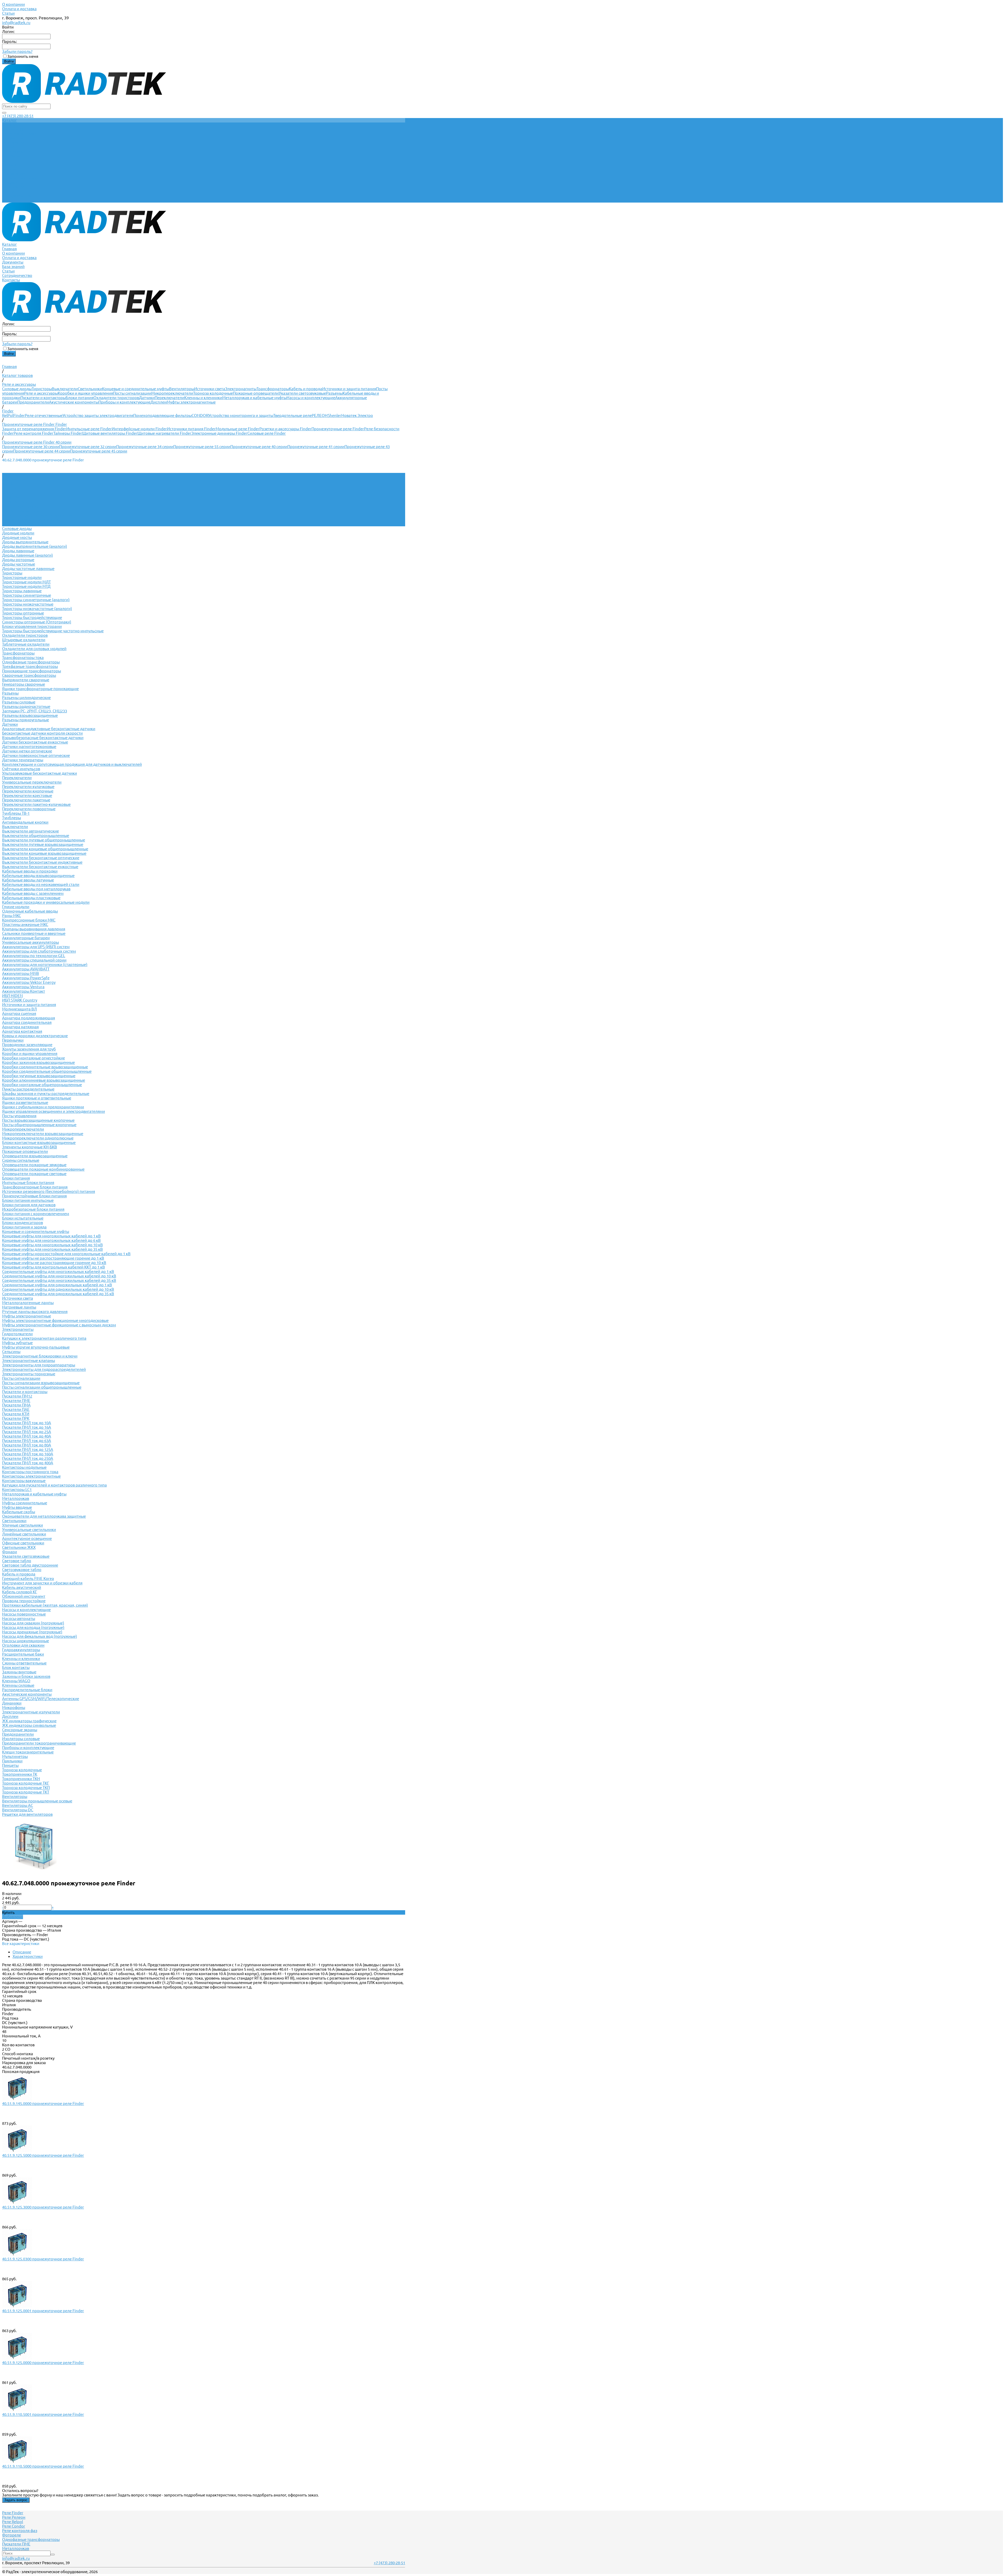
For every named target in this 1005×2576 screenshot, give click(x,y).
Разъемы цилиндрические (26, 698)
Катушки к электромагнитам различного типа (44, 1338)
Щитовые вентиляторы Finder (110, 433)
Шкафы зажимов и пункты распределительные (46, 1094)
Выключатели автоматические (30, 831)
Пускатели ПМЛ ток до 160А (28, 1454)
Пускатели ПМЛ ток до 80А (27, 1445)
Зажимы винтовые (19, 1672)
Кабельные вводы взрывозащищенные (38, 876)
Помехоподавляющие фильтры (162, 415)
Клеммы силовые (18, 1685)
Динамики (12, 1703)
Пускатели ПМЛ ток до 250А (28, 1458)
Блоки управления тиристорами (32, 626)
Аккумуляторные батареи (26, 938)
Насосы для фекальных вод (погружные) (40, 1636)
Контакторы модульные (24, 1467)
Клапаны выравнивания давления (34, 929)
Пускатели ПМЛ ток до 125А (28, 1449)
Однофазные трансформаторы (31, 662)
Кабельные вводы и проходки (30, 871)
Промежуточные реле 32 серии (88, 447)
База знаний (13, 187)
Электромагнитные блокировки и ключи (40, 1356)
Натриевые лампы (19, 1307)
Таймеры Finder (68, 433)
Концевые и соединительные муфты (136, 389)
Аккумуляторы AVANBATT (26, 969)
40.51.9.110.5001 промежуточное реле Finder (43, 2414)
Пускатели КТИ (16, 1414)
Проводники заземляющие (27, 1045)
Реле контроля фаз (20, 2531)
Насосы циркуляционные (26, 1641)
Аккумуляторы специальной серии (34, 960)
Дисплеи (159, 402)
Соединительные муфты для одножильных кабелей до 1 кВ (57, 1285)
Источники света (210, 389)
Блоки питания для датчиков (29, 1205)
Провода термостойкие (24, 1601)
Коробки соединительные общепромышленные (47, 1071)
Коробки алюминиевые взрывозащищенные (44, 1080)
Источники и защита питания (349, 389)
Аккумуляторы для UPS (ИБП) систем (36, 947)
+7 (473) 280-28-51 (18, 116)
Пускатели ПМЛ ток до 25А (27, 1432)
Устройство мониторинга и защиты (241, 415)
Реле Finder (13, 2513)
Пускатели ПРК (16, 1418)
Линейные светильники (24, 1534)
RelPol (8, 415)
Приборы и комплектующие (124, 402)
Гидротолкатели (17, 1334)
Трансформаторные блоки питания (35, 1187)
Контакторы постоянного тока (30, 1472)
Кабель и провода (306, 389)
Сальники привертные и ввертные (34, 933)
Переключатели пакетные (26, 800)
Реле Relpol (13, 2522)
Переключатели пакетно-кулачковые (36, 804)
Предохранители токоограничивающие (39, 1743)
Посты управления (19, 1116)
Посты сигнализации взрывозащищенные (41, 1383)
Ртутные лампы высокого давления (35, 1312)
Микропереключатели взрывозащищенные (43, 1134)
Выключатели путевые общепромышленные (44, 840)
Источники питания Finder (191, 429)
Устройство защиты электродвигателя (98, 415)
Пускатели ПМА (16, 1405)
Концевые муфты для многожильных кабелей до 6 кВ (51, 1240)
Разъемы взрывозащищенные (30, 715)
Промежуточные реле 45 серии (99, 451)
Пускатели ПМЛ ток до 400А (28, 1463)
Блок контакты (16, 1667)
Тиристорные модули (22, 577)
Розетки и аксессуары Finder (285, 429)
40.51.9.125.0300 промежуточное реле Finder (43, 2259)
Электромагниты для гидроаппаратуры (39, 1365)
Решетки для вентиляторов (27, 1814)
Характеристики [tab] (28, 1956)
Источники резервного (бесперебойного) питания (49, 1191)
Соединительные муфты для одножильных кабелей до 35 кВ (58, 1294)
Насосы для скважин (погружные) (33, 1623)
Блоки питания (80, 398)
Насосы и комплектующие (311, 398)
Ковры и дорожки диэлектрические (35, 1036)
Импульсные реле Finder (89, 429)
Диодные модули (18, 533)
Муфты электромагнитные (191, 402)
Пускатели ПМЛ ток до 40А (27, 1436)
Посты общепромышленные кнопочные (39, 1125)
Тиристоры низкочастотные (28, 604)
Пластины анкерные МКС (25, 924)
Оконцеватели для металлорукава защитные (44, 1516)
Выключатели (65, 389)
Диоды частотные (19, 564)
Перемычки (13, 1040)
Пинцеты (10, 1765)
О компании (13, 4)
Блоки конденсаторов (23, 1223)
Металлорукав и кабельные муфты (254, 398)
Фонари (10, 1552)
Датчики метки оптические (27, 751)
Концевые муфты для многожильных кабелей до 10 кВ (52, 1245)
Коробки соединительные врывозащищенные (45, 1067)
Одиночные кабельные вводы (30, 911)
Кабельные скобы (19, 1512)
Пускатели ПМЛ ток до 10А (27, 1423)
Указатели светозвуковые (302, 393)
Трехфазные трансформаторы (30, 666)
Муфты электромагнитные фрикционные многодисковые (55, 1320)
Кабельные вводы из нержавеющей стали (41, 884)
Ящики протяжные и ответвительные (37, 1098)
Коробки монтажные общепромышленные (42, 1085)
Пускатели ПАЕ (16, 1409)
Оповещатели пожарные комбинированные (43, 1169)
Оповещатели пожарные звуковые (34, 1165)
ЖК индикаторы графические (29, 1721)
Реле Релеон (14, 2517)
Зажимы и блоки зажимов (26, 1676)
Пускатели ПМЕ (16, 1401)
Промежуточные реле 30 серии (31, 447)
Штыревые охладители (24, 640)
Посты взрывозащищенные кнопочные (38, 1120)
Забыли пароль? (17, 51)
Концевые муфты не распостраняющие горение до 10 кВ (54, 1263)
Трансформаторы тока (23, 658)
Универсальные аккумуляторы (30, 942)
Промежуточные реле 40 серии (259, 447)
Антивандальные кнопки (25, 822)
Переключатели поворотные (29, 809)
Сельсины (11, 1352)
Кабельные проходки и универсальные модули (46, 902)
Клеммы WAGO (16, 1681)
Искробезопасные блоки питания (33, 1209)
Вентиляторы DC (18, 1810)
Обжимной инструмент (24, 1596)
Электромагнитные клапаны (29, 1360)
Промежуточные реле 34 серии (145, 447)
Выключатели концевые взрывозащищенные (44, 853)
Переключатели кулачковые (28, 787)
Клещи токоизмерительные (28, 1752)
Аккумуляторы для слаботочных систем (39, 951)
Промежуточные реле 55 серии (202, 447)
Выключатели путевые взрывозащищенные (43, 844)
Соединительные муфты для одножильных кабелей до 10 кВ (58, 1289)
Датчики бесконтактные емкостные (35, 742)
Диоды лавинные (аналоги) (27, 555)
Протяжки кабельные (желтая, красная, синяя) (45, 1605)
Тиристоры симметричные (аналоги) (36, 600)
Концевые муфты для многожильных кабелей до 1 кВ (51, 1236)
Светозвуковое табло (22, 1570)
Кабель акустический (22, 1587)
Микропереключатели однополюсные (38, 1138)
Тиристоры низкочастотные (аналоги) (37, 609)
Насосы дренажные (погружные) (32, 1632)
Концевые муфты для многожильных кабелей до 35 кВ (52, 1249)
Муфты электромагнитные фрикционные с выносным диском (59, 1325)
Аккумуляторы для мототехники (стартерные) (45, 965)
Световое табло (17, 1561)
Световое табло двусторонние (30, 1565)
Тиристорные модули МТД (26, 586)
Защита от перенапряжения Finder (34, 429)
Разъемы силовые (19, 702)
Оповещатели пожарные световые (34, 1174)
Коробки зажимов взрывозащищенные (38, 1062)
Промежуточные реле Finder (338, 429)
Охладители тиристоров (116, 398)
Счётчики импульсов (21, 769)
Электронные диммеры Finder (219, 433)
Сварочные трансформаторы (29, 675)
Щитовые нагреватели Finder (164, 433)
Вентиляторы (182, 389)
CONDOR (200, 415)
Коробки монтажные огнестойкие (33, 1058)
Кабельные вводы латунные (28, 880)
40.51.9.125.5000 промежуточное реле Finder (43, 2155)
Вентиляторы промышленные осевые (37, 1801)
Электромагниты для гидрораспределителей (44, 1369)
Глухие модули (16, 907)
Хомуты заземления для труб (29, 1049)
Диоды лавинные (18, 551)
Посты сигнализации (132, 393)
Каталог (9, 165)
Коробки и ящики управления (85, 393)
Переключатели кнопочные (28, 791)
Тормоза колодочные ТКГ (26, 1783)
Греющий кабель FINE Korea (28, 1578)
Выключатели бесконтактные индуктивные (42, 862)
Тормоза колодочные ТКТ (26, 1792)
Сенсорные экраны (20, 1730)
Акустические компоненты (74, 402)
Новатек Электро (357, 415)
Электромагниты (241, 389)
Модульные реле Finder (238, 429)
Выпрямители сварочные (26, 680)
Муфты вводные (17, 1507)
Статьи (8, 13)
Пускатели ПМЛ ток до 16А (27, 1427)
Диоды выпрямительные (25, 542)
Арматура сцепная (19, 1013)
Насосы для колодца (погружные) (33, 1627)
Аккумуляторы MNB (21, 973)
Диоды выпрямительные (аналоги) (35, 546)
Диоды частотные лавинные (28, 569)
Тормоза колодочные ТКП (26, 1788)
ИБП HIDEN (12, 996)
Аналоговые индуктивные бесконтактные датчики (49, 729)
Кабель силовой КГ (20, 1592)
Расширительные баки (23, 1654)
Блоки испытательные (23, 1218)
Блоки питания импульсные (28, 1200)
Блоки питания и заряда (24, 1227)
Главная (9, 169)
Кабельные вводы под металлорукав (36, 889)
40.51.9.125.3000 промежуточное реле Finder (43, 2207)
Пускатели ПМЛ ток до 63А (27, 1441)
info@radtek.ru (16, 23)
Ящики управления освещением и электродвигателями (54, 1111)
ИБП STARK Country (20, 1000)
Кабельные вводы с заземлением (33, 893)
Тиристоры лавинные (22, 591)
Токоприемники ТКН (21, 1779)
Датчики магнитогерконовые (29, 747)
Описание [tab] (22, 1952)
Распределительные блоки (27, 1690)
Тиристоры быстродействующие (32, 618)
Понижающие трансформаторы (32, 671)
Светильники (90, 389)
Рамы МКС (12, 916)
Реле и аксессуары (41, 393)
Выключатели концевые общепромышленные (45, 849)
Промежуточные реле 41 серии (316, 447)
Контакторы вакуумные (24, 1481)
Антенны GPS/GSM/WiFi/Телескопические (41, 1699)
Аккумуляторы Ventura (23, 987)
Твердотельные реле (292, 415)
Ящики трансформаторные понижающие (40, 689)
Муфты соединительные (25, 1503)
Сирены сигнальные (21, 1160)
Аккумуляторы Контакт (24, 991)
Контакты (11, 200)
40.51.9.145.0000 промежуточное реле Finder (43, 2103)
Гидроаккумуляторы (21, 1650)
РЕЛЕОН (320, 415)
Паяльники (12, 1761)
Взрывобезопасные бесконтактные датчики (43, 738)
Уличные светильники (23, 1525)
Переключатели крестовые (27, 795)
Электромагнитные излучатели (31, 1712)
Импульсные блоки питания (28, 1183)
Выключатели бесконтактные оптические (41, 858)
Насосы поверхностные (24, 1614)
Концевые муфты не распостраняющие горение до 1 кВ (53, 1258)
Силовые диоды (17, 389)
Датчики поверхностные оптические (36, 755)
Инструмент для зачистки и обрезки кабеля (42, 1583)
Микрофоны (14, 1708)
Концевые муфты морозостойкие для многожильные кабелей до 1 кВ (66, 1254)
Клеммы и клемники (203, 398)
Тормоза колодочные (213, 393)
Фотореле (12, 2535)
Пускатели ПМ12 (17, 1396)
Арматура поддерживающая (29, 1018)
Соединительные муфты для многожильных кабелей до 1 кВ (58, 1272)
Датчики (147, 398)
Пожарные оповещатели (256, 393)
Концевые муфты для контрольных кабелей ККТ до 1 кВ (54, 1267)
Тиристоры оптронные (23, 613)
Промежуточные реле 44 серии (42, 451)
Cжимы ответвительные (24, 1663)
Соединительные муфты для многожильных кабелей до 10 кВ (59, 1276)
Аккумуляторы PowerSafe (26, 978)
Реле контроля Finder (33, 433)
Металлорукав (16, 1498)
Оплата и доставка (19, 9)
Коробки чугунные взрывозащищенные (39, 1076)
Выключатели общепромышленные (36, 836)
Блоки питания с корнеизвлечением (36, 1214)
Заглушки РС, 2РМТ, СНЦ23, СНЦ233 (35, 711)
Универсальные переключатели (32, 782)
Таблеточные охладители (26, 644)
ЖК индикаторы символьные (29, 1725)
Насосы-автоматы (19, 1619)
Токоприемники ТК (20, 1774)
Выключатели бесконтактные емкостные (40, 867)
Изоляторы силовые (21, 1739)
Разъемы (334, 393)
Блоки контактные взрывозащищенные (39, 1142)
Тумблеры (12, 818)
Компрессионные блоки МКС (29, 920)
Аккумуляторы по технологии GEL (34, 956)
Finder (19, 415)
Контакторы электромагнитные (31, 1476)
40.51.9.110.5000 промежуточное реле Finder (43, 2466)
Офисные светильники (23, 1543)
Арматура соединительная (27, 1022)
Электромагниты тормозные (29, 1374)
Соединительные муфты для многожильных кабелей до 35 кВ (59, 1280)
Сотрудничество (17, 196)
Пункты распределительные (28, 1089)
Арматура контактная (22, 1031)
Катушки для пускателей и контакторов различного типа (54, 1485)
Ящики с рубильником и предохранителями (43, 1107)
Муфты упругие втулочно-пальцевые (36, 1347)
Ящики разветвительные (25, 1102)
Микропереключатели (172, 393)
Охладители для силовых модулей (34, 649)
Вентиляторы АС (18, 1805)
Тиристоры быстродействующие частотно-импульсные (53, 631)
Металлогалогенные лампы (28, 1303)
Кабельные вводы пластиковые (31, 898)
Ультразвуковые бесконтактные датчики (40, 773)
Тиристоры (42, 389)
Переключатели (169, 398)
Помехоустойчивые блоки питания (34, 1196)
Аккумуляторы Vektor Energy (29, 982)
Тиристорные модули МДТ (26, 582)
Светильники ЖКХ (19, 1547)
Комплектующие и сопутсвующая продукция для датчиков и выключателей (72, 764)
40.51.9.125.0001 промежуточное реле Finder (43, 2311)
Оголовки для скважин (23, 1645)
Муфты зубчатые (17, 1343)
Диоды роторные (18, 560)
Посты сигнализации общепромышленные (42, 1387)
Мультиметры (15, 1756)
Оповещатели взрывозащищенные (35, 1156)
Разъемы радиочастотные (26, 706)
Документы (13, 183)
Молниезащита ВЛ (19, 1009)
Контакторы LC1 (17, 1490)
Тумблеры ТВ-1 (16, 813)
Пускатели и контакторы (43, 398)
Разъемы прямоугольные (26, 720)
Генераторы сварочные (24, 684)
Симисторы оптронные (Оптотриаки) (37, 622)
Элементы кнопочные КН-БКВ (30, 1147)
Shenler (334, 415)
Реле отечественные (44, 415)
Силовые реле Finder (267, 433)
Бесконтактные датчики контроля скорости (42, 733)
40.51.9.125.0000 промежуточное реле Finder (43, 2363)
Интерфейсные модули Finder (139, 429)
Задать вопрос (16, 2500)
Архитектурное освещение (27, 1538)
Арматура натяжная (20, 1027)
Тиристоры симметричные (27, 595)
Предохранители (33, 402)
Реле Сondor (14, 2526)
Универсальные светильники (29, 1530)
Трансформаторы (273, 389)
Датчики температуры (23, 760)
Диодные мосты (17, 537)
